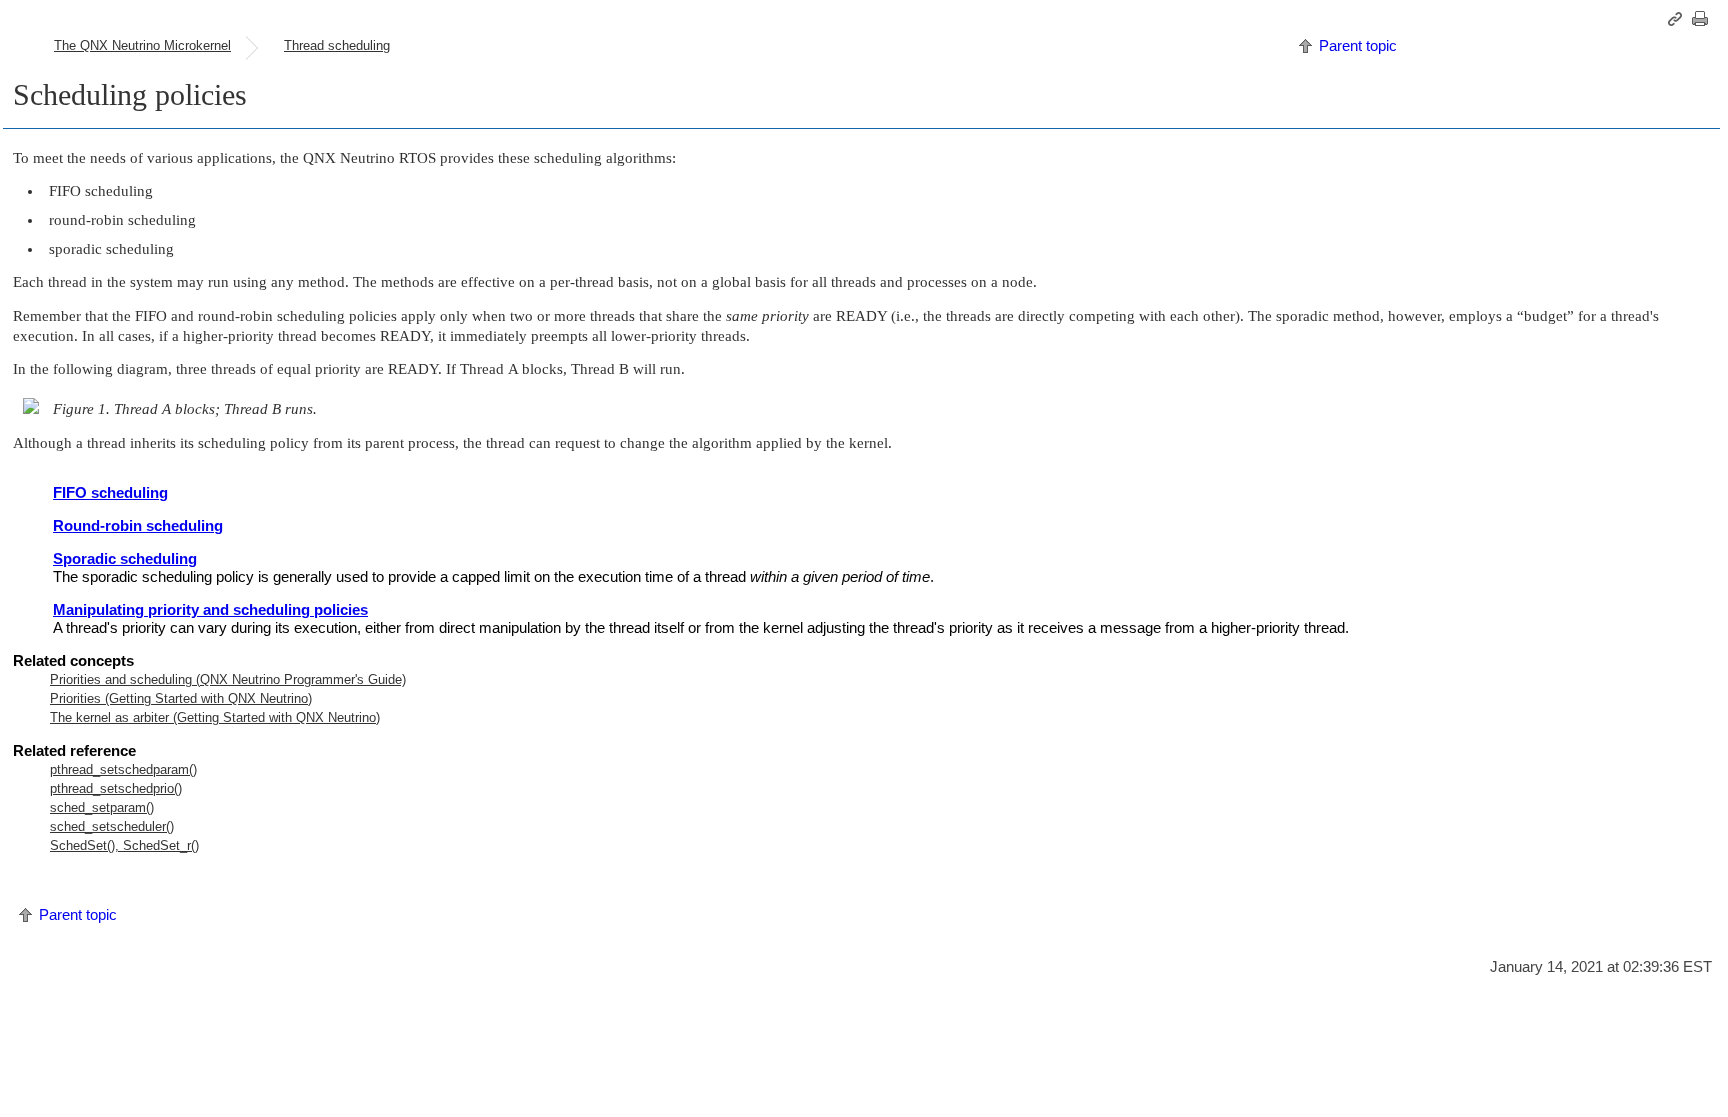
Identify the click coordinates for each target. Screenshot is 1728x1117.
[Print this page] (1703, 19)
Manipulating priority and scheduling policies (210, 609)
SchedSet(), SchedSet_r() (124, 845)
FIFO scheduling (110, 492)
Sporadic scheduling (125, 558)
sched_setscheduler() (112, 826)
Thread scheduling (337, 45)
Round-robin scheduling (138, 525)
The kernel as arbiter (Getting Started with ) (215, 717)
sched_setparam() (102, 807)
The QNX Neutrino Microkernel (142, 45)
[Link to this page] (1678, 19)
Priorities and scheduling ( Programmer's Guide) (228, 679)
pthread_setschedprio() (116, 788)
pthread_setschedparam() (123, 769)
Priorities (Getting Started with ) (181, 698)
